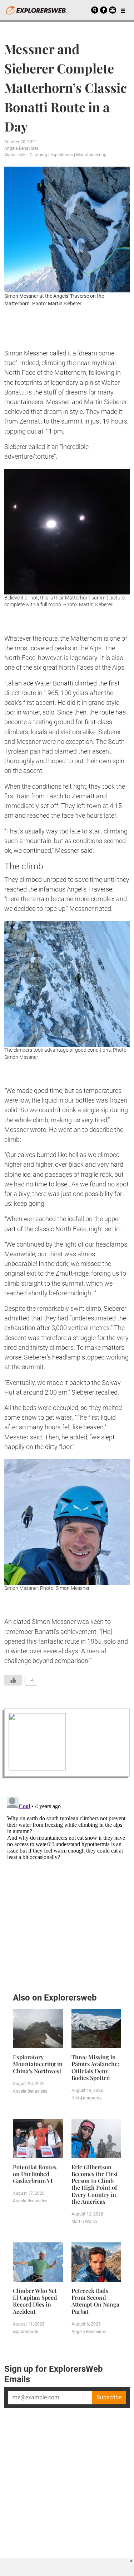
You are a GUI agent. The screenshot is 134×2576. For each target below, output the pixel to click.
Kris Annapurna (87, 2098)
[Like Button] (13, 1680)
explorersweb (26, 2332)
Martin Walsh (84, 2222)
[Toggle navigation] (123, 10)
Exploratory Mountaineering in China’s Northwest (38, 2064)
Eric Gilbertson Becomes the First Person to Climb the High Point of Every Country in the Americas (95, 2184)
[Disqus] (67, 1883)
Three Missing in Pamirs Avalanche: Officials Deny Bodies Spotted (95, 2067)
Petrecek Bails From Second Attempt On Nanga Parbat (95, 2301)
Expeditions (62, 155)
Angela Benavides (21, 148)
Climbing (38, 155)
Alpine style (15, 155)
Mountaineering (91, 155)
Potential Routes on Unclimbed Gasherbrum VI (35, 2174)
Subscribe (109, 2397)
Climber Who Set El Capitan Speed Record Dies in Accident (35, 2301)
